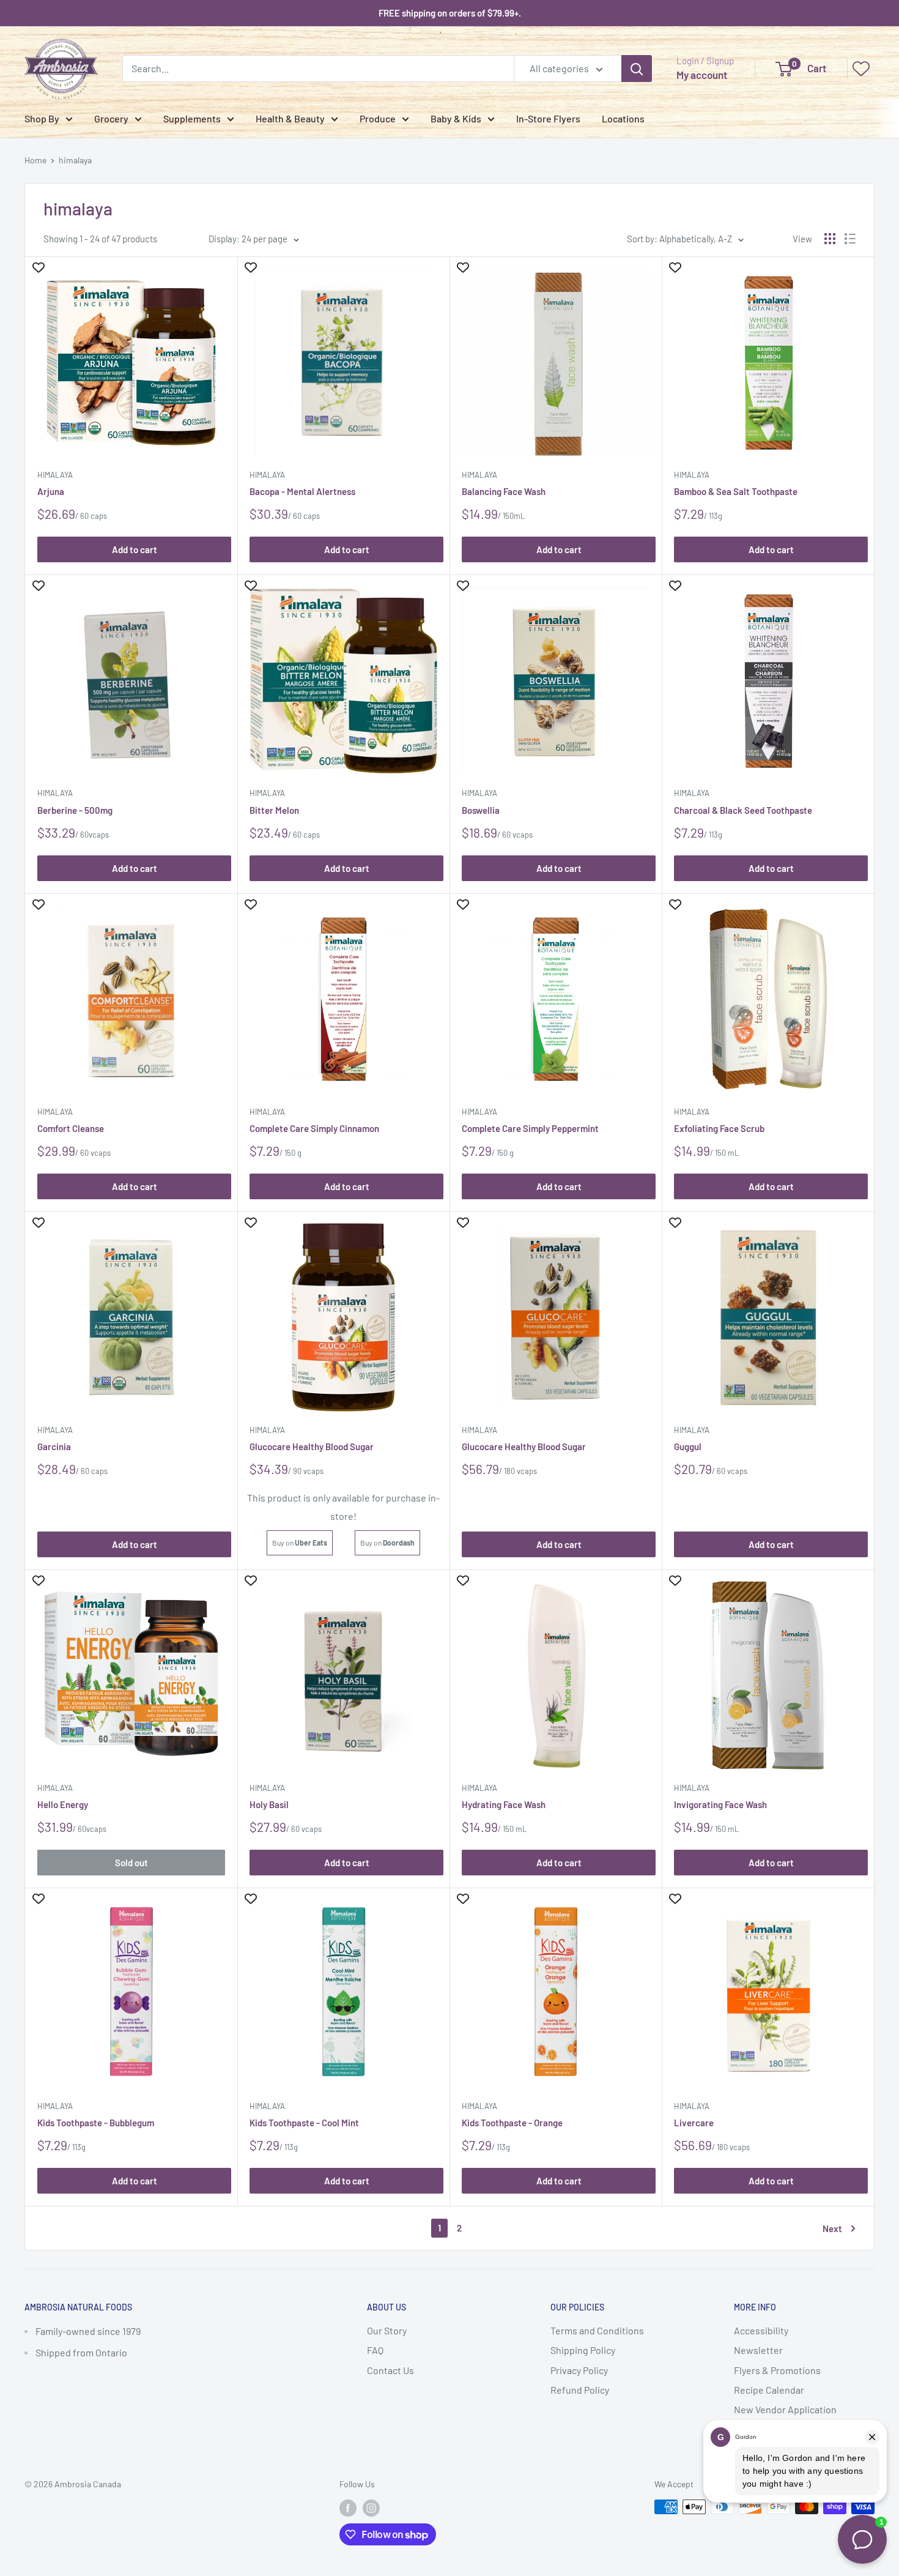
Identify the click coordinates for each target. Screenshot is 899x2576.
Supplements (192, 118)
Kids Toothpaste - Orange (512, 2123)
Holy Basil (269, 1804)
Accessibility (761, 2330)
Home (35, 160)
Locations (623, 118)
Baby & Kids (456, 118)
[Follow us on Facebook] (348, 2508)
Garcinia (54, 1446)
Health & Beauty (290, 118)
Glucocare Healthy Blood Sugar (312, 1446)
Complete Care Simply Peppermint (530, 1128)
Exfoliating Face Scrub (719, 1128)
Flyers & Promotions (777, 2370)
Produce (378, 118)
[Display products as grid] (830, 239)
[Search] (637, 69)
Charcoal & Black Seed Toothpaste (743, 810)
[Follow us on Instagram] (371, 2508)
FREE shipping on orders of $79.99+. (450, 13)
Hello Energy (63, 1804)
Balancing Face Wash (504, 491)
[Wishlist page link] (861, 69)
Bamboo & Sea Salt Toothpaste (736, 491)
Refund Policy (580, 2390)
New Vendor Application (785, 2409)
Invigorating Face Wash (720, 1804)
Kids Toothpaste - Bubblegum (96, 2123)
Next (832, 2228)
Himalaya (55, 475)
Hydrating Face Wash (504, 1804)
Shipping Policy (583, 2350)
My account (702, 75)
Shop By (42, 118)
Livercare (694, 2123)
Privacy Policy (579, 2370)
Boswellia (481, 810)
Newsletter (758, 2350)
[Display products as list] (850, 239)
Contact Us (390, 2370)
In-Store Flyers (548, 118)
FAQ (375, 2350)
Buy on (300, 1543)
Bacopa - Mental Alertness (302, 491)
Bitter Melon (274, 810)
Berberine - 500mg (75, 810)
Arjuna (51, 491)
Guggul (688, 1446)
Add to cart (135, 549)
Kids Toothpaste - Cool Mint (304, 2123)
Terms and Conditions (597, 2330)
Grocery (111, 118)
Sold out (131, 1863)
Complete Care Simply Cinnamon (314, 1128)
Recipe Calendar (769, 2390)
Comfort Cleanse (71, 1128)
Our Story (387, 2330)
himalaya (75, 160)
